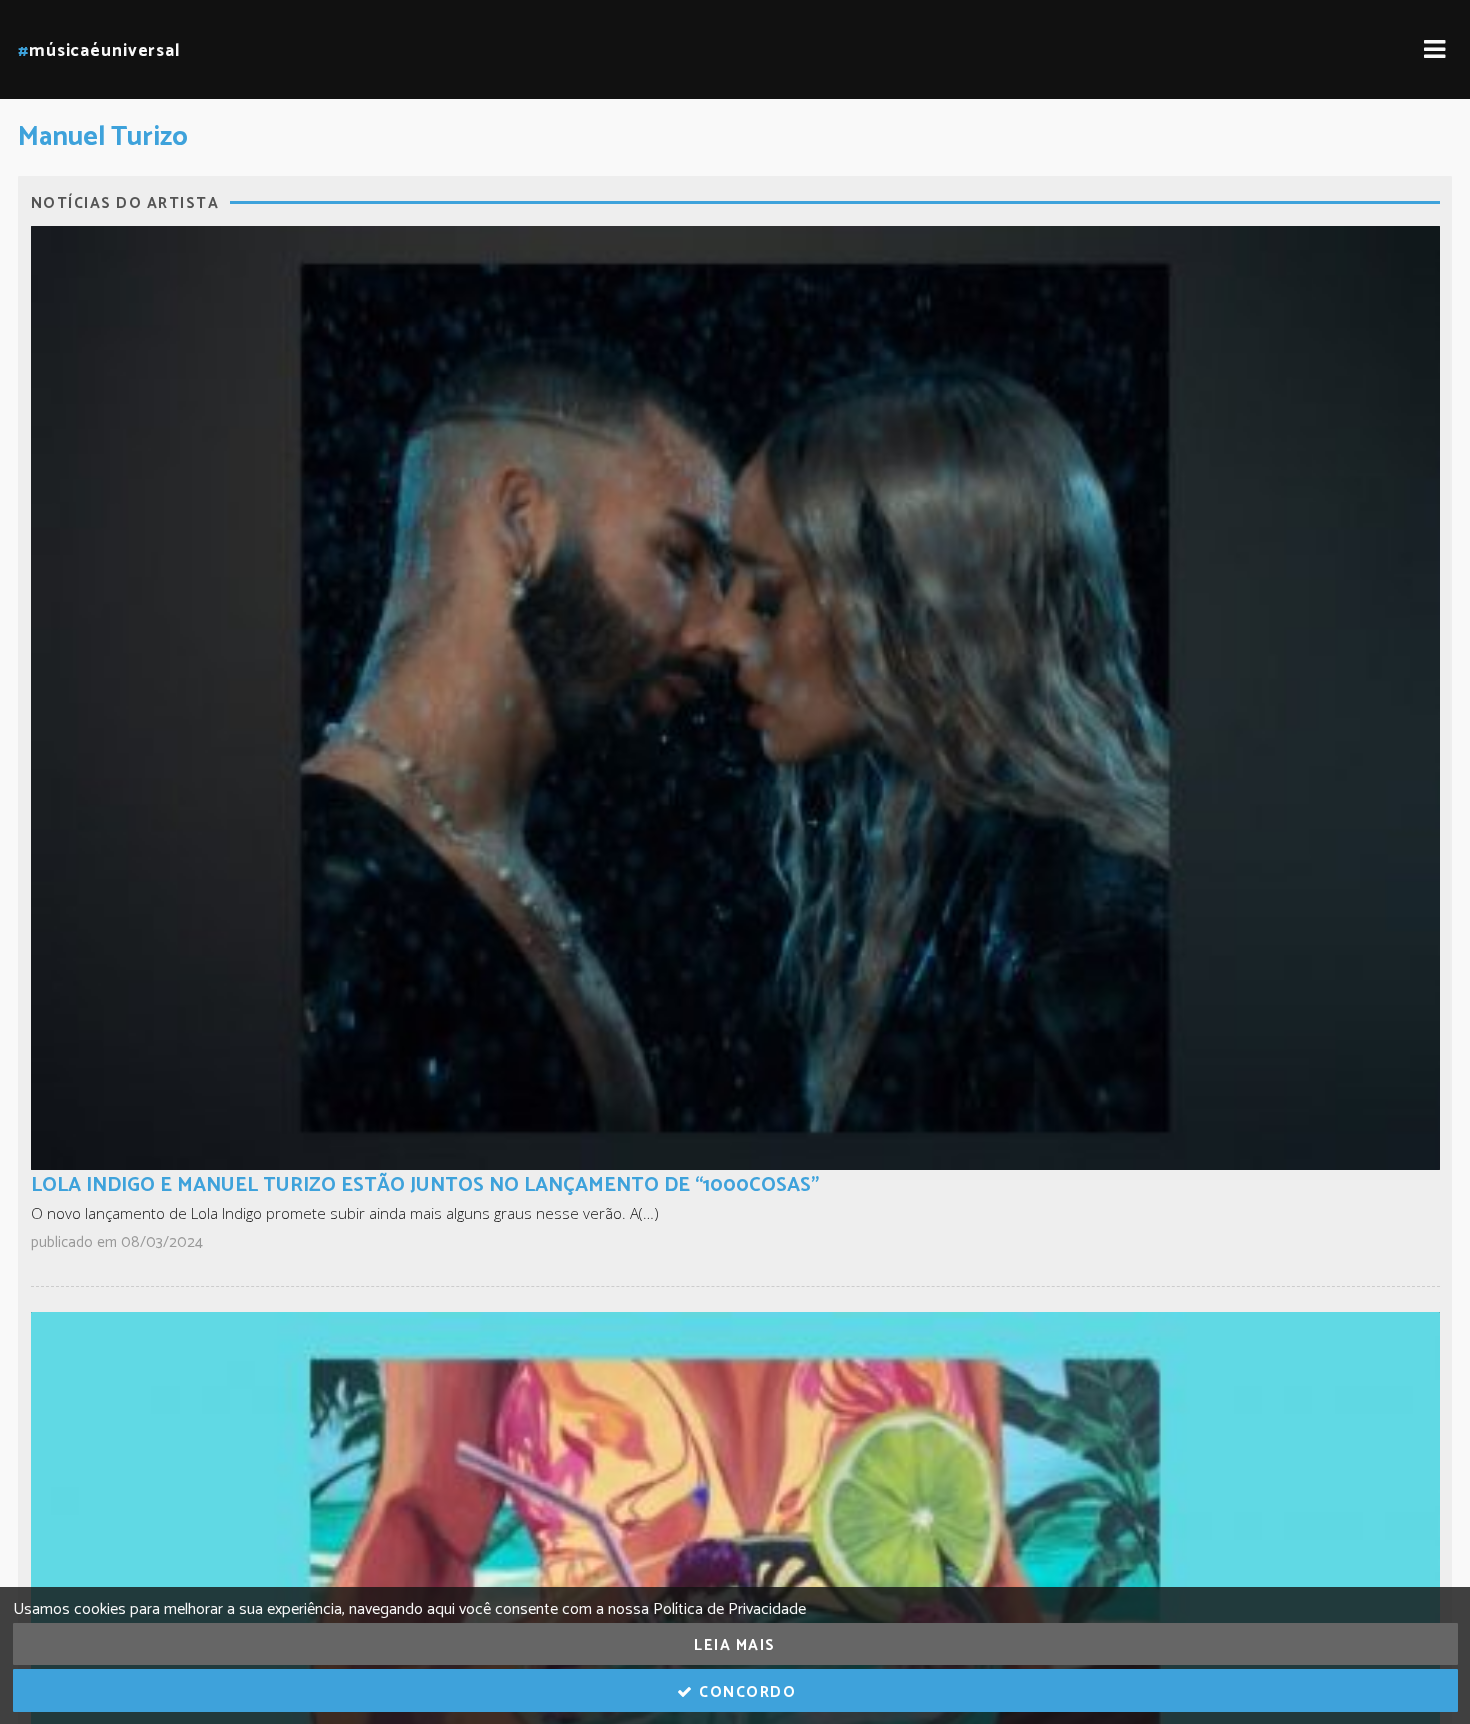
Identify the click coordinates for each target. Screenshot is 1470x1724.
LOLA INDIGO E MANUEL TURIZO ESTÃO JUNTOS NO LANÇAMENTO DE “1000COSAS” (425, 1185)
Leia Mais (735, 1645)
